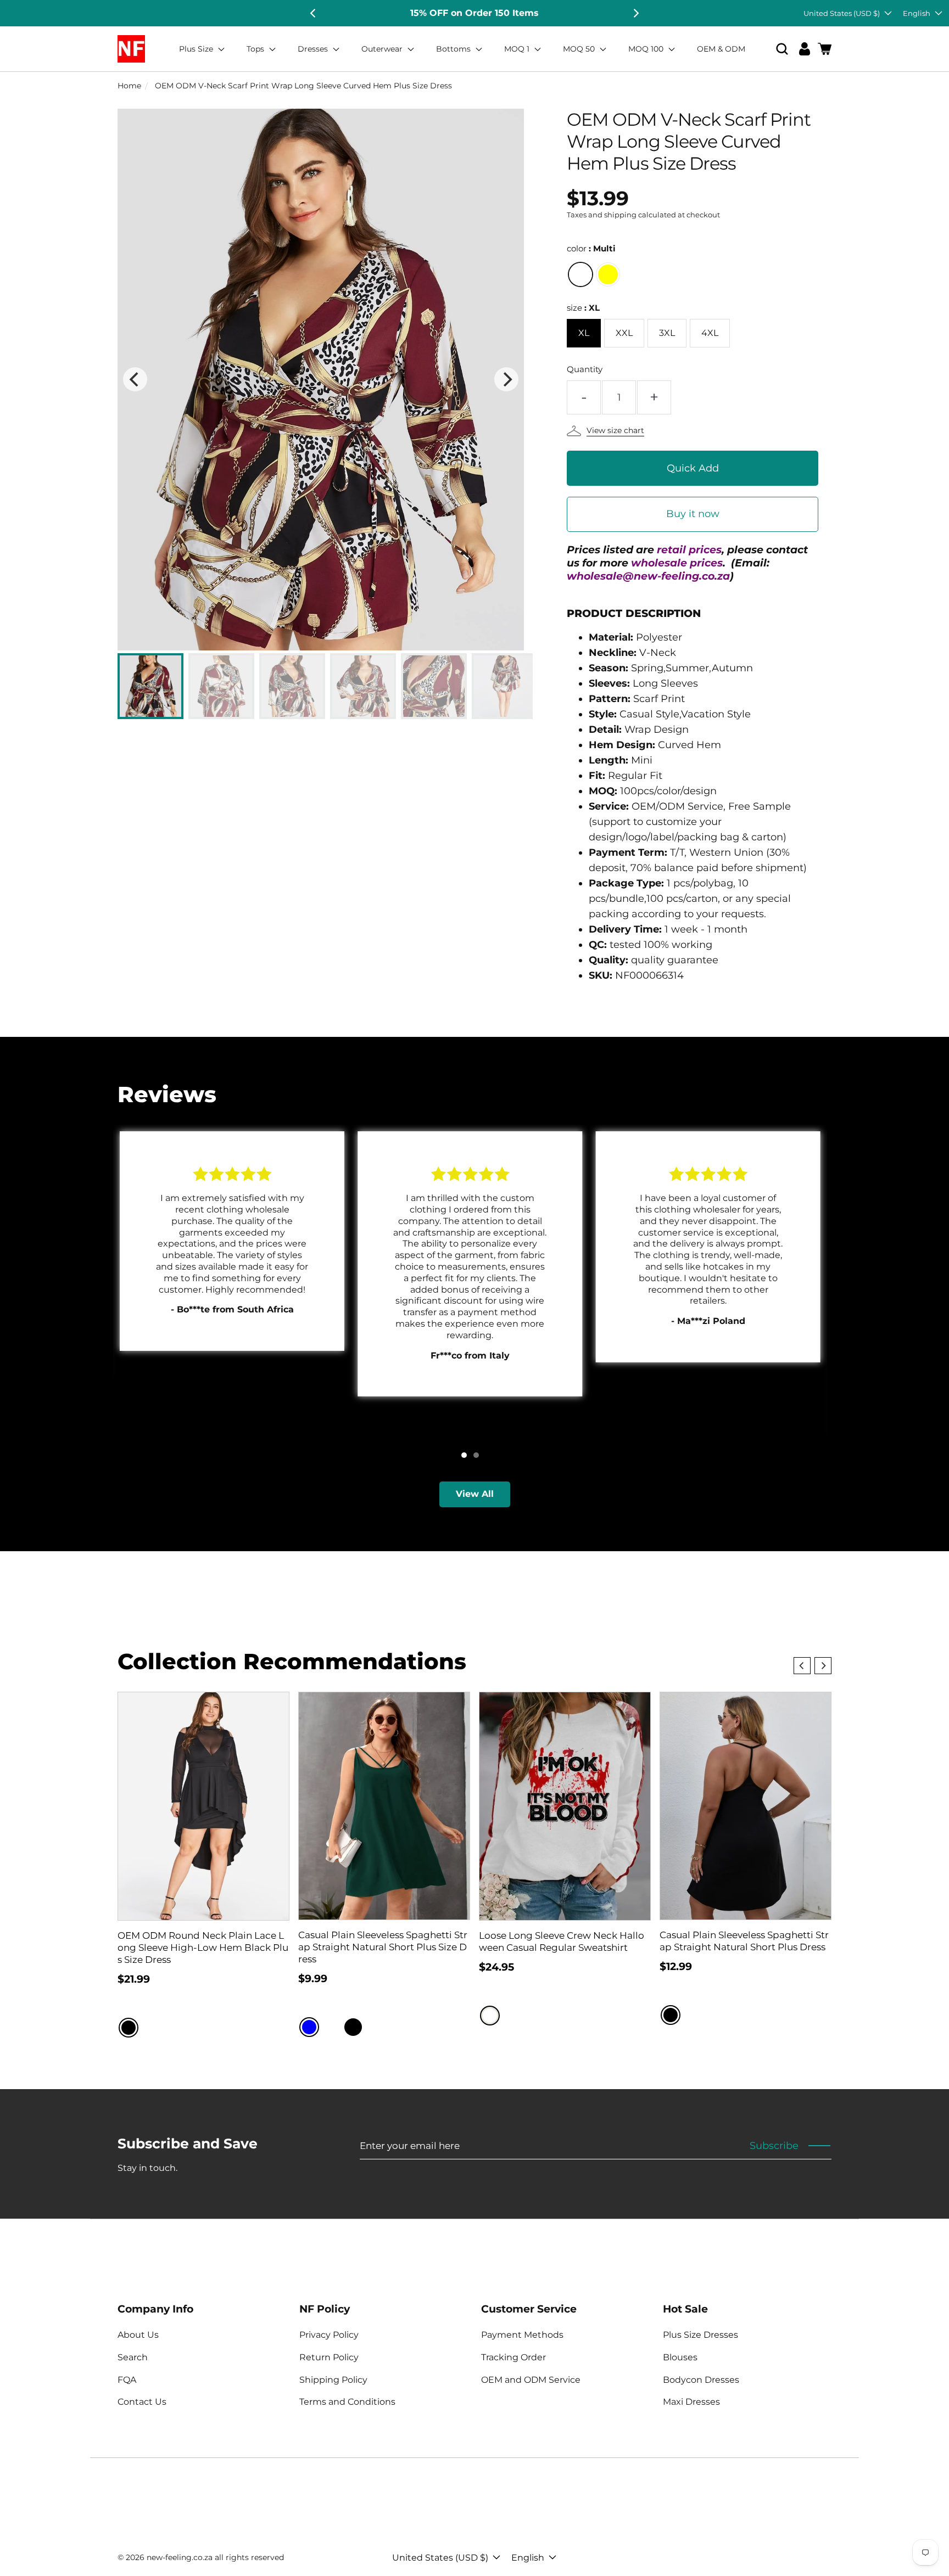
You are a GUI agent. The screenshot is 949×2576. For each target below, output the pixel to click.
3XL (667, 333)
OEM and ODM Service (531, 2380)
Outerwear (383, 49)
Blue (309, 2027)
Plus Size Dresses (700, 2335)
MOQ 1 (518, 49)
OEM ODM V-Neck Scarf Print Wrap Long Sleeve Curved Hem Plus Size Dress (303, 86)
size (583, 308)
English (917, 13)
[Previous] (314, 13)
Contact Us (142, 2402)
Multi (580, 274)
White (490, 2016)
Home (129, 86)
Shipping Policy (333, 2380)
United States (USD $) (842, 13)
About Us (138, 2335)
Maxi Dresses (691, 2402)
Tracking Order (513, 2357)
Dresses (314, 49)
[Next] (635, 13)
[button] (782, 49)
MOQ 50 (580, 49)
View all (475, 1494)
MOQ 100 (647, 49)
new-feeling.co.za (180, 2557)
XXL (624, 333)
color (591, 248)
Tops (256, 49)
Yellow (608, 274)
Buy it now (693, 514)
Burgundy (331, 2027)
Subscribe (774, 2146)
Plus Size (197, 49)
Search (133, 2357)
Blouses (680, 2357)
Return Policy (329, 2357)
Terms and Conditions (347, 2402)
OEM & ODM (721, 49)
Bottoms (454, 49)
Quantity (585, 369)
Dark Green (375, 2027)
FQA (127, 2380)
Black (129, 2028)
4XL (710, 333)
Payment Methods (522, 2335)
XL (584, 333)
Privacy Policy (329, 2335)
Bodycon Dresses (701, 2380)
